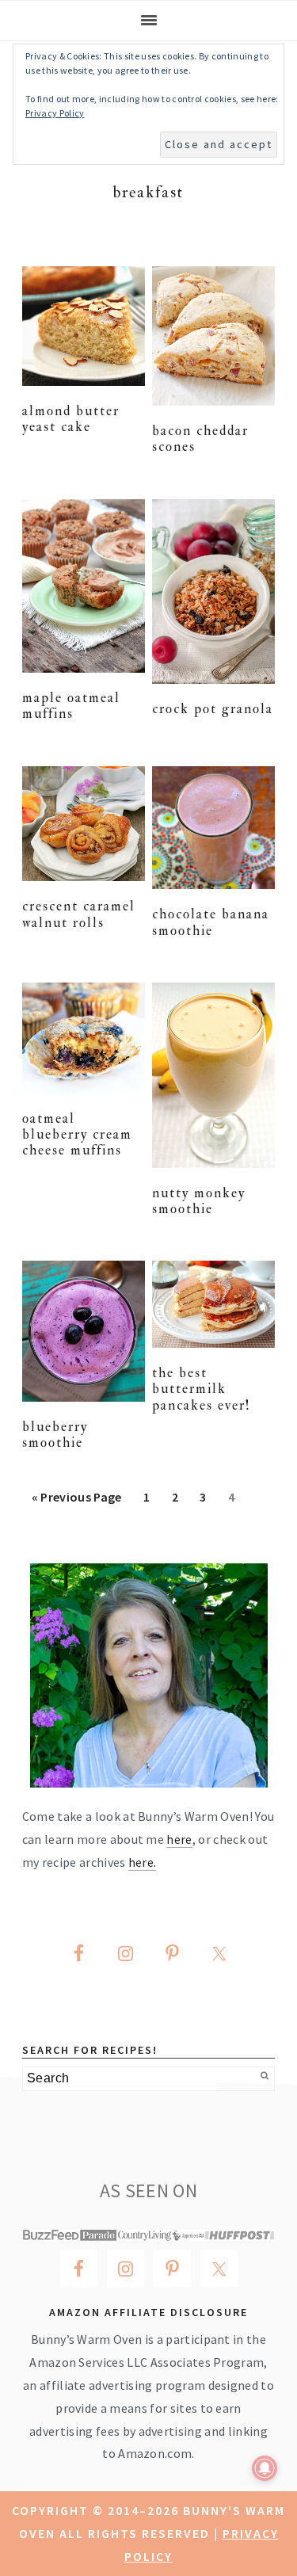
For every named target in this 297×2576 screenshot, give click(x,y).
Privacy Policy (55, 113)
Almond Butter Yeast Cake (71, 419)
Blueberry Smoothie (55, 1435)
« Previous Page (77, 1502)
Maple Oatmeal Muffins (71, 706)
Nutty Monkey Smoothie (199, 1201)
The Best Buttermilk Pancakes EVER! (202, 1389)
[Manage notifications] (265, 2468)
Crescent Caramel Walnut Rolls (79, 914)
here (179, 1839)
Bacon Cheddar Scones (200, 439)
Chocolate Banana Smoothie (211, 922)
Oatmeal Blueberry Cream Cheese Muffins (77, 1135)
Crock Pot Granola (213, 709)
